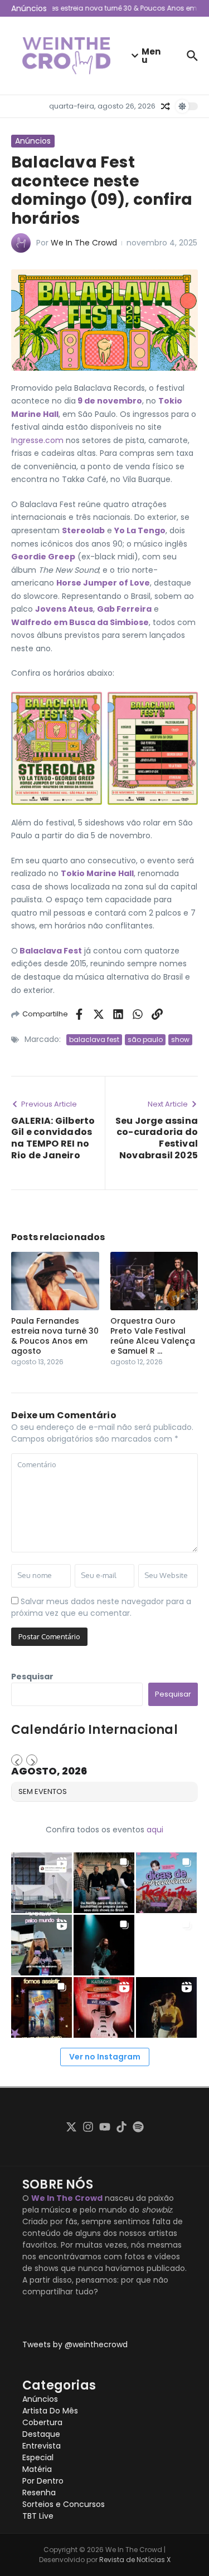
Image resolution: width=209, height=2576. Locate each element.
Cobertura (42, 2422)
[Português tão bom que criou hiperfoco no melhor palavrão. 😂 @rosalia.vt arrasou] (166, 2007)
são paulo (145, 1039)
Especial (38, 2457)
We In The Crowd (84, 243)
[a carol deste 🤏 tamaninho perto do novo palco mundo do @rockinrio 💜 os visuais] (42, 1945)
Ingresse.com (37, 440)
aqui (155, 1830)
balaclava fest (94, 1039)
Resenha (39, 2493)
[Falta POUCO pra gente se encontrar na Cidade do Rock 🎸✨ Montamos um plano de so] (166, 1883)
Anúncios (33, 141)
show (180, 1039)
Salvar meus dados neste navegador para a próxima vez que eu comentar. (101, 1607)
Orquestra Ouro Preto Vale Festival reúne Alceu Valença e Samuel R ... (153, 1336)
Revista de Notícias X (135, 2560)
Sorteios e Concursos (64, 2504)
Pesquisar (32, 1677)
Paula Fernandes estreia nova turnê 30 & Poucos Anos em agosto (55, 1336)
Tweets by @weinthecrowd (75, 2344)
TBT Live (38, 2516)
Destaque (41, 2434)
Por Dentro (43, 2481)
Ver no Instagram (105, 2057)
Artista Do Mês (50, 2411)
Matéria (37, 2469)
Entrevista (42, 2446)
